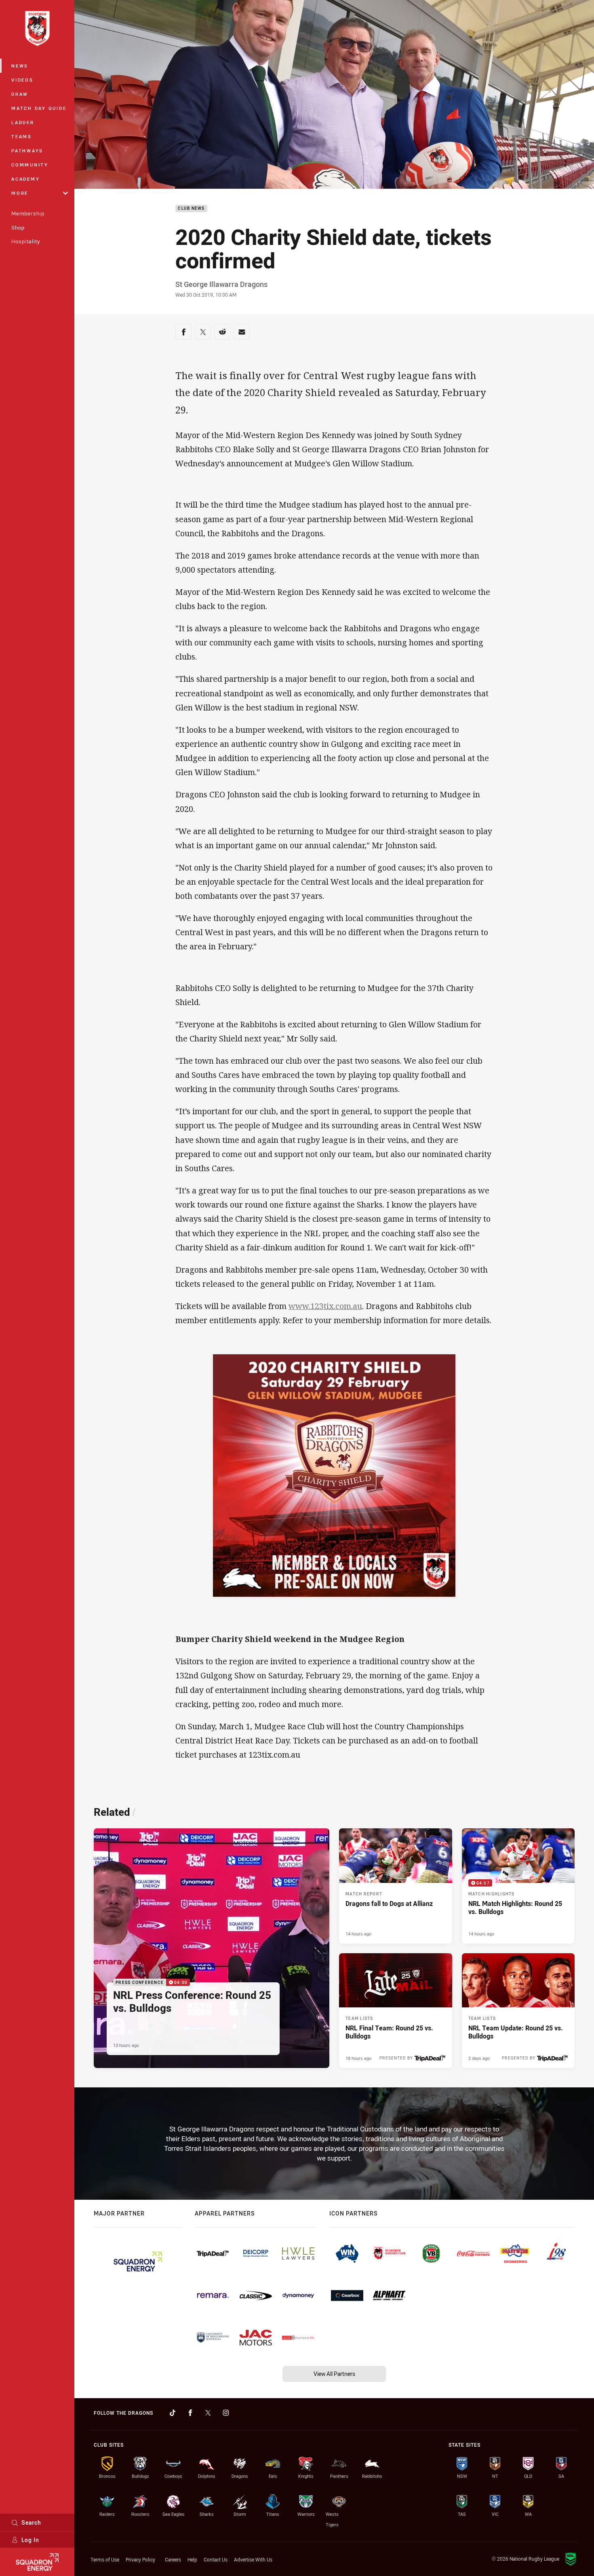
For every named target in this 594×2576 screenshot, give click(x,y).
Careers (173, 2559)
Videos (22, 80)
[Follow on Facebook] (190, 2413)
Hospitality (26, 241)
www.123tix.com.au (325, 1306)
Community (30, 165)
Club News (191, 209)
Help (192, 2559)
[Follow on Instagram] (226, 2413)
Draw (20, 94)
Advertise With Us (253, 2559)
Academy (25, 179)
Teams (22, 136)
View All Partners (334, 2374)
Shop (18, 228)
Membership (28, 213)
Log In (30, 2540)
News (20, 66)
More (20, 193)
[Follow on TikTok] (173, 2413)
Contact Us (216, 2559)
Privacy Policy (140, 2559)
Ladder (23, 122)
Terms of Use (105, 2559)
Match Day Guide (39, 108)
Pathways (27, 151)
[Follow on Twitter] (208, 2413)
